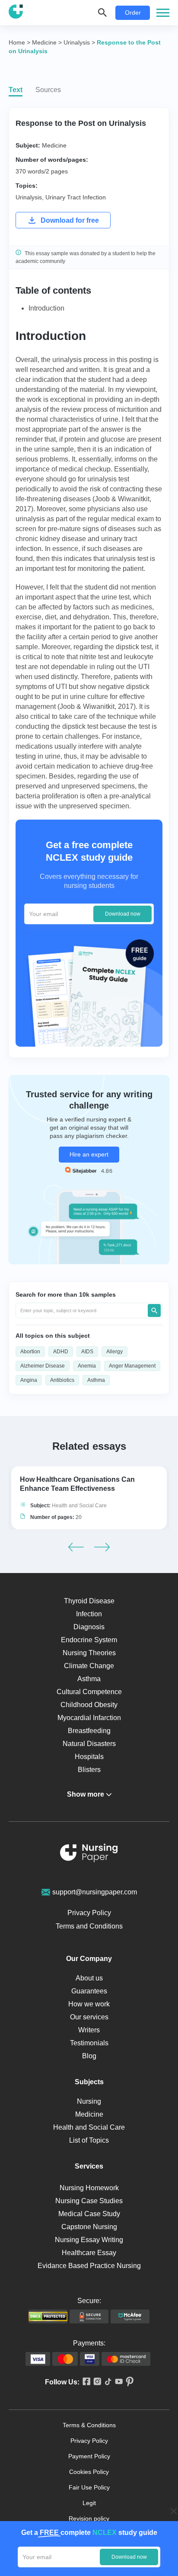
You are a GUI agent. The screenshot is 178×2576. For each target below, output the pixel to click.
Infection (89, 1614)
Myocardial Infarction (89, 1718)
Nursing (89, 2101)
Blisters (89, 1770)
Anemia (87, 1366)
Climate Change (89, 1666)
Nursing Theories (89, 1653)
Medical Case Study (89, 2214)
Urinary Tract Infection (76, 197)
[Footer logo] (89, 1854)
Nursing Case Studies (89, 2201)
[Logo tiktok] (106, 2382)
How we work (89, 2004)
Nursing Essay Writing (89, 2240)
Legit (89, 2503)
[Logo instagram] (96, 2382)
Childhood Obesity (89, 1705)
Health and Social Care (79, 1506)
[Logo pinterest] (128, 2382)
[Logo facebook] (85, 2382)
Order (133, 13)
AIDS (87, 1352)
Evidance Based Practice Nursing (89, 2266)
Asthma (96, 1380)
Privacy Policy (89, 1913)
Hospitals (89, 1757)
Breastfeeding (89, 1731)
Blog (89, 2056)
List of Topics (89, 2140)
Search (154, 1310)
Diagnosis (89, 1627)
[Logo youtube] (117, 2382)
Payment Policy (89, 2456)
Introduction (46, 308)
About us (89, 1978)
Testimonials (89, 2043)
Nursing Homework (89, 2188)
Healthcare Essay (89, 2253)
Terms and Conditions (89, 1926)
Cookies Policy (89, 2472)
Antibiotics (62, 1380)
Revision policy (89, 2518)
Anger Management (132, 1366)
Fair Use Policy (89, 2487)
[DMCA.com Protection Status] (48, 2316)
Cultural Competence (89, 1692)
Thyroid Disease (89, 1601)
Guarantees (89, 1991)
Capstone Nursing (89, 2227)
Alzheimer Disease (43, 1366)
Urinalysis (29, 197)
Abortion (30, 1352)
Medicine (54, 145)
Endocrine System (89, 1640)
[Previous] (76, 1547)
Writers (89, 2030)
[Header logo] (16, 13)
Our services (89, 2017)
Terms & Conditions (89, 2425)
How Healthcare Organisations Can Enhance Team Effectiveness (77, 1484)
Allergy (114, 1352)
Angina (29, 1380)
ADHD (61, 1352)
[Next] (102, 1547)
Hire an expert (89, 1154)
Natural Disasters (89, 1744)
